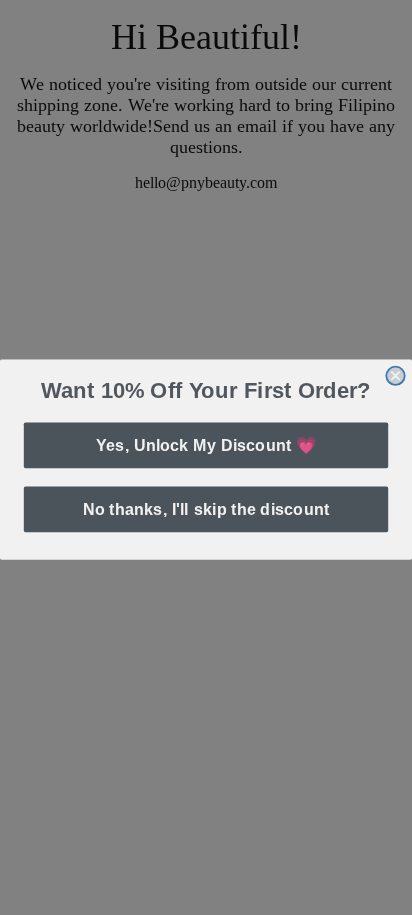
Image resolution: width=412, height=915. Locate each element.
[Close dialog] (395, 374)
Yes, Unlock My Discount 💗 (206, 443)
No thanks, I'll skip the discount (206, 508)
